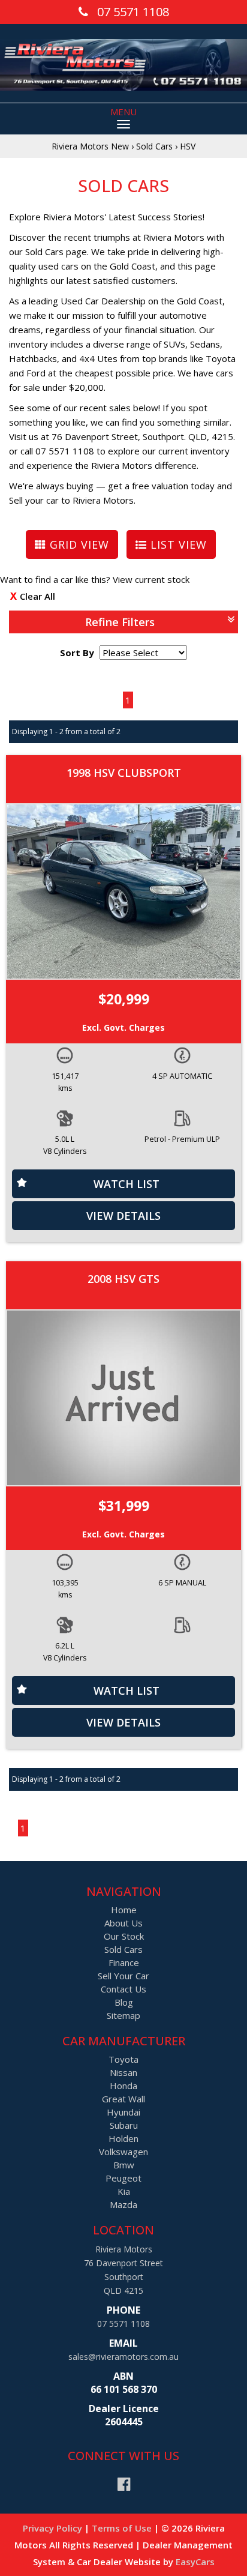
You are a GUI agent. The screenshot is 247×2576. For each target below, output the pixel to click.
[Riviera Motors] (123, 63)
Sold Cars (154, 146)
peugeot (123, 2178)
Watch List (126, 1184)
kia (124, 2191)
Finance (124, 1962)
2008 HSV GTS (123, 1279)
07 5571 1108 (123, 2324)
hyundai (123, 2112)
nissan (123, 2072)
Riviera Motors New (90, 146)
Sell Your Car (123, 1976)
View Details (123, 1216)
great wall (123, 2099)
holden (123, 2138)
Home (124, 1910)
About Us (123, 1923)
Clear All (37, 596)
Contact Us (123, 1989)
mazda (123, 2204)
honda (123, 2086)
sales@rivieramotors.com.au (123, 2357)
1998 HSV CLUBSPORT (124, 773)
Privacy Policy (54, 2528)
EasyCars (195, 2562)
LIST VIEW (177, 544)
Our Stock (124, 1936)
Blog (124, 2002)
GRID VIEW (78, 544)
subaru (124, 2125)
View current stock (151, 579)
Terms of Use (123, 2528)
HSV (188, 146)
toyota (123, 2059)
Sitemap (123, 2015)
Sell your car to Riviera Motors (71, 500)
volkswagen (123, 2152)
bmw (124, 2165)
